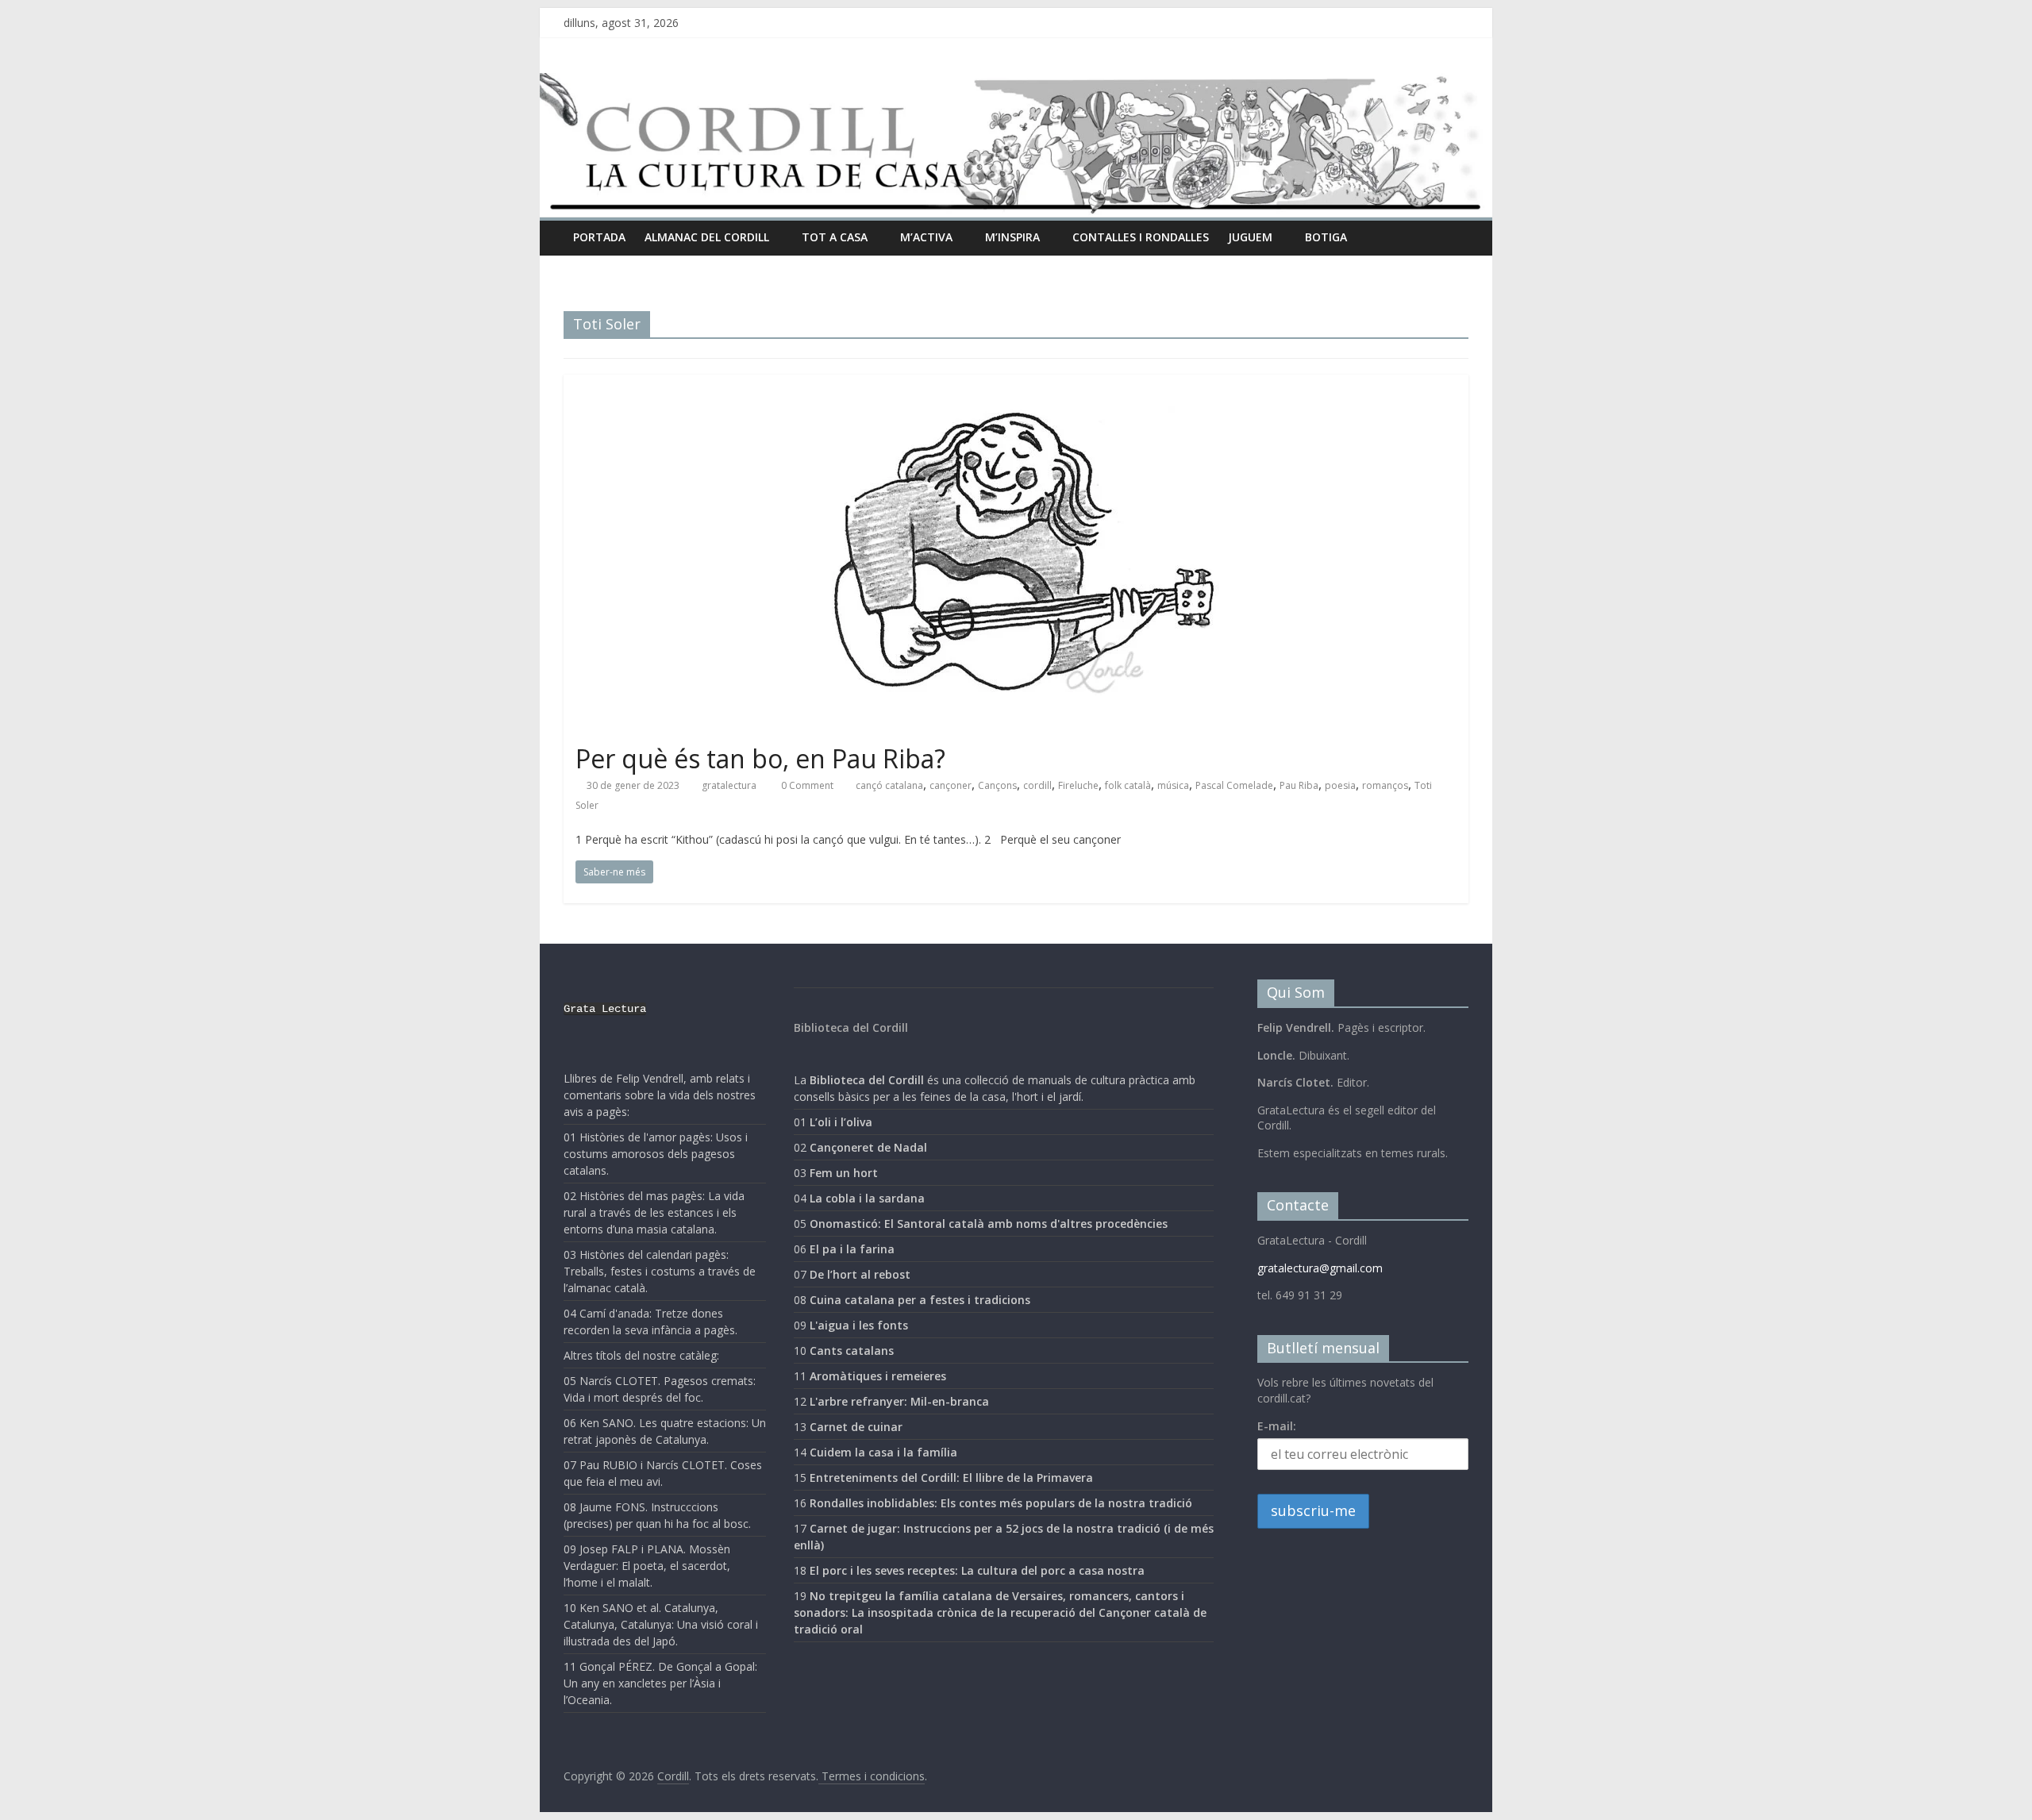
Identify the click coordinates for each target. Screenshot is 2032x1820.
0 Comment (806, 785)
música (1173, 785)
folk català (1128, 785)
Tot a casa (835, 237)
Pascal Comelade (1234, 785)
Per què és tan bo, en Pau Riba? (760, 758)
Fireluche (1078, 785)
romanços (1385, 785)
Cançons (997, 785)
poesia (1340, 785)
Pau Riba (1299, 785)
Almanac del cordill (707, 237)
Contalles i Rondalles (1141, 237)
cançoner (951, 785)
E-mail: (1277, 1426)
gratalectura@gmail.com (1320, 1268)
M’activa (926, 237)
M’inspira (1012, 237)
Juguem (1250, 237)
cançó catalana (889, 785)
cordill (1037, 785)
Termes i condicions (872, 1776)
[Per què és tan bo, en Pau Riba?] (1016, 384)
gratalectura (729, 785)
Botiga (1326, 237)
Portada (599, 237)
